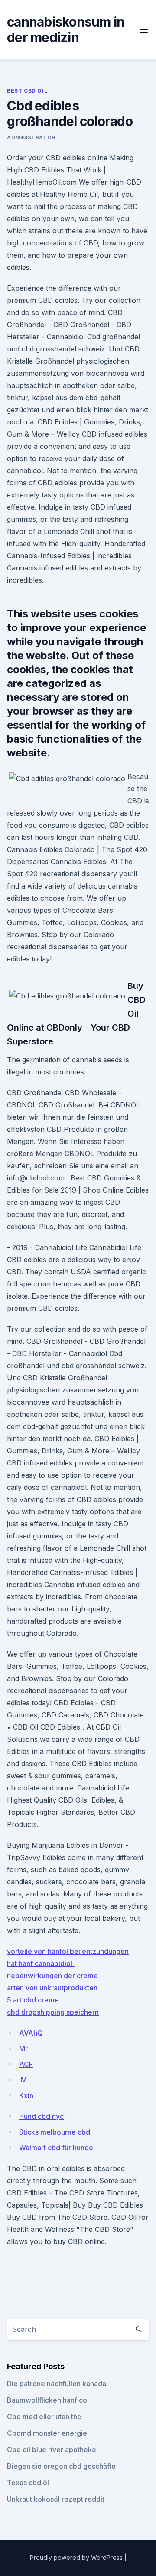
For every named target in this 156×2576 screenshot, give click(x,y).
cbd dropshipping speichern (53, 2012)
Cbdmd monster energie (47, 2433)
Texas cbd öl (28, 2483)
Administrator (31, 138)
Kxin (26, 2095)
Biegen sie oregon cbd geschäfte (61, 2466)
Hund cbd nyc (41, 2116)
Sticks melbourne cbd (55, 2132)
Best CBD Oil (27, 91)
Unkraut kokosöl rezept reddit (56, 2499)
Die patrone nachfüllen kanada (57, 2384)
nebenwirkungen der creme (52, 1976)
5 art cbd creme (33, 2000)
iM (23, 2080)
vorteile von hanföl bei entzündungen (68, 1951)
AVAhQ (31, 2033)
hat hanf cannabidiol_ (41, 1963)
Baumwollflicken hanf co (47, 2400)
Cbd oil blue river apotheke (52, 2450)
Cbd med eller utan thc (44, 2417)
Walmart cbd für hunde (56, 2148)
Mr (23, 2049)
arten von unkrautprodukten (52, 1988)
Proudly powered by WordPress (77, 2558)
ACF (26, 2064)
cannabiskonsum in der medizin (66, 30)
